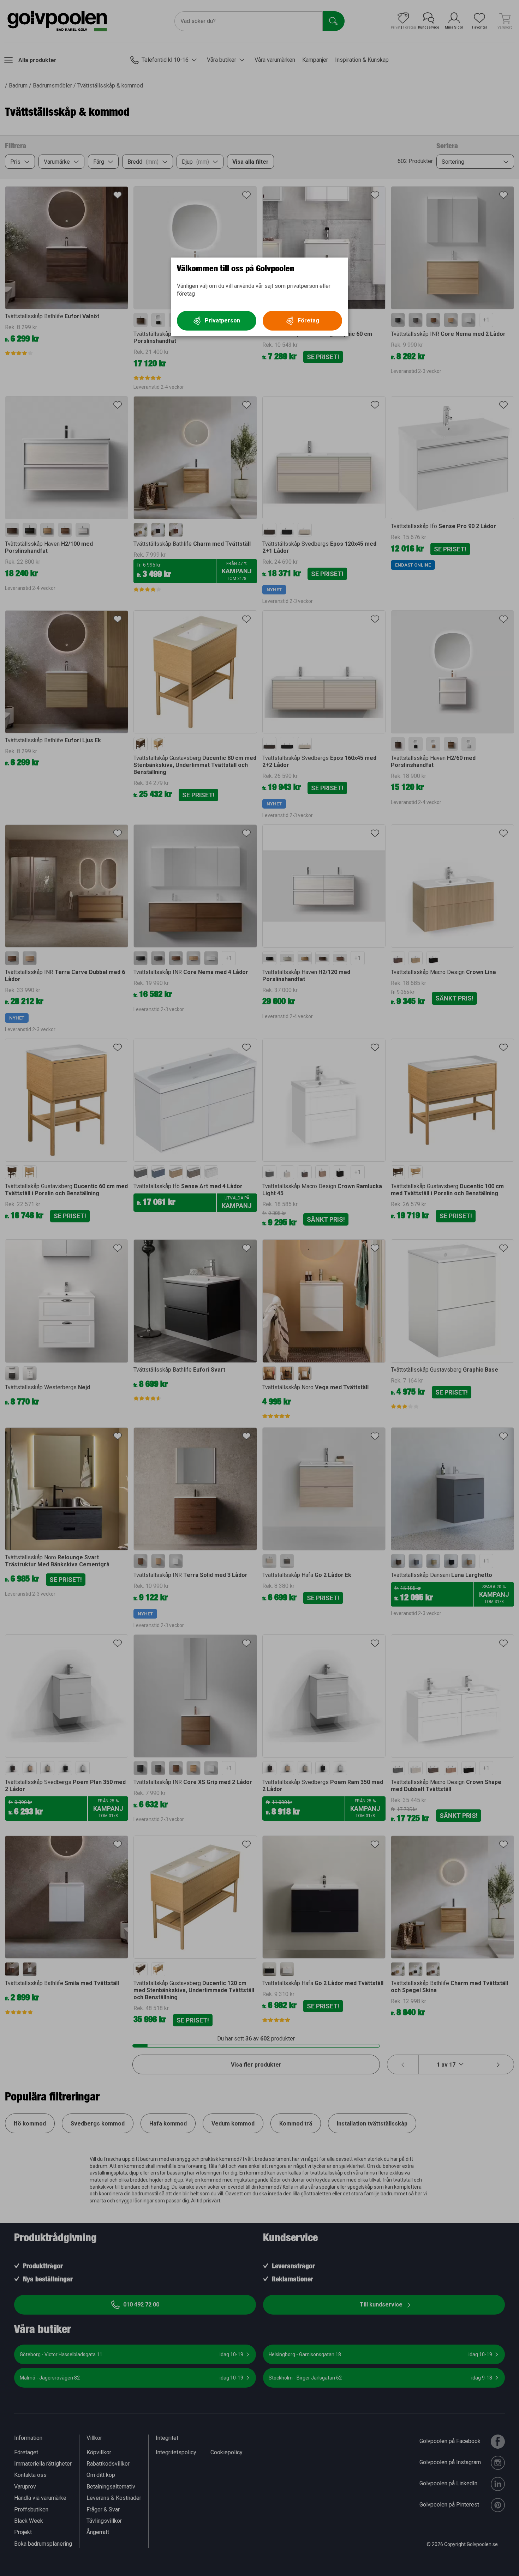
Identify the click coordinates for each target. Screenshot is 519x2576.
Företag (308, 321)
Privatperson (222, 321)
